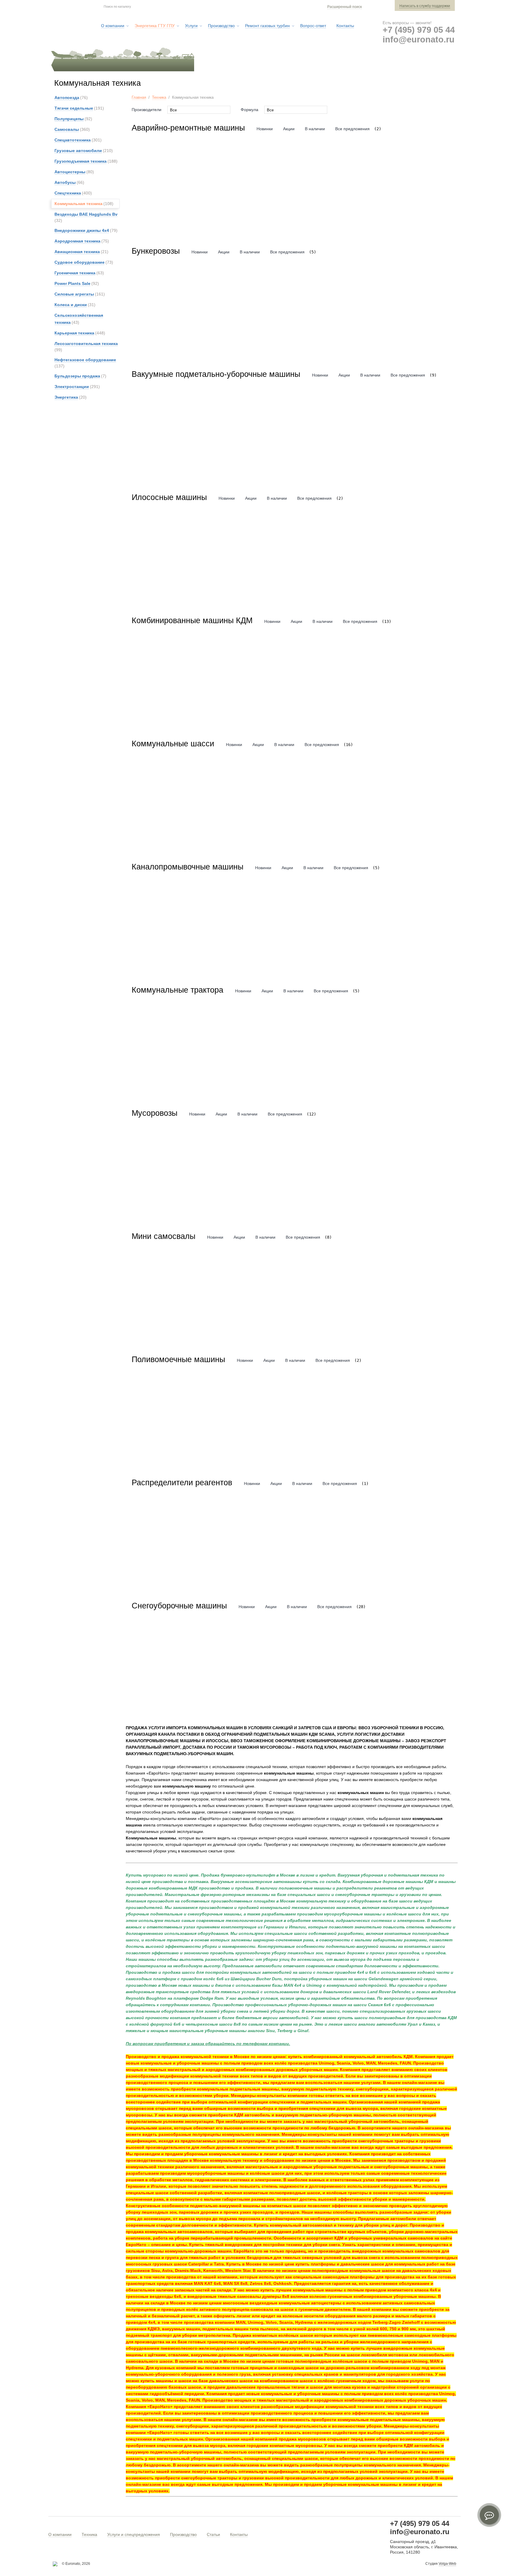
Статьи (213, 2534)
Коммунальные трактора (177, 990)
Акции (289, 129)
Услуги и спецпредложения (134, 2534)
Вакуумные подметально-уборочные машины (216, 374)
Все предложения (352, 129)
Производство (183, 2534)
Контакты (239, 2534)
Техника (159, 97)
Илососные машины (169, 497)
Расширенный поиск (344, 7)
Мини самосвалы (163, 1236)
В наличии (315, 129)
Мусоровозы (154, 1113)
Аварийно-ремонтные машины (188, 128)
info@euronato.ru (419, 39)
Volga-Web (447, 2564)
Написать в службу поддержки (425, 6)
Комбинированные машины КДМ (192, 621)
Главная (139, 97)
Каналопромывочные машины (187, 867)
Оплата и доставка (367, 65)
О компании (60, 2534)
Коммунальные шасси (173, 744)
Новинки (265, 129)
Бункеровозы (156, 251)
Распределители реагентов (182, 1483)
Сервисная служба (309, 65)
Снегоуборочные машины (179, 1606)
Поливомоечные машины (178, 1359)
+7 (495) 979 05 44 (419, 30)
